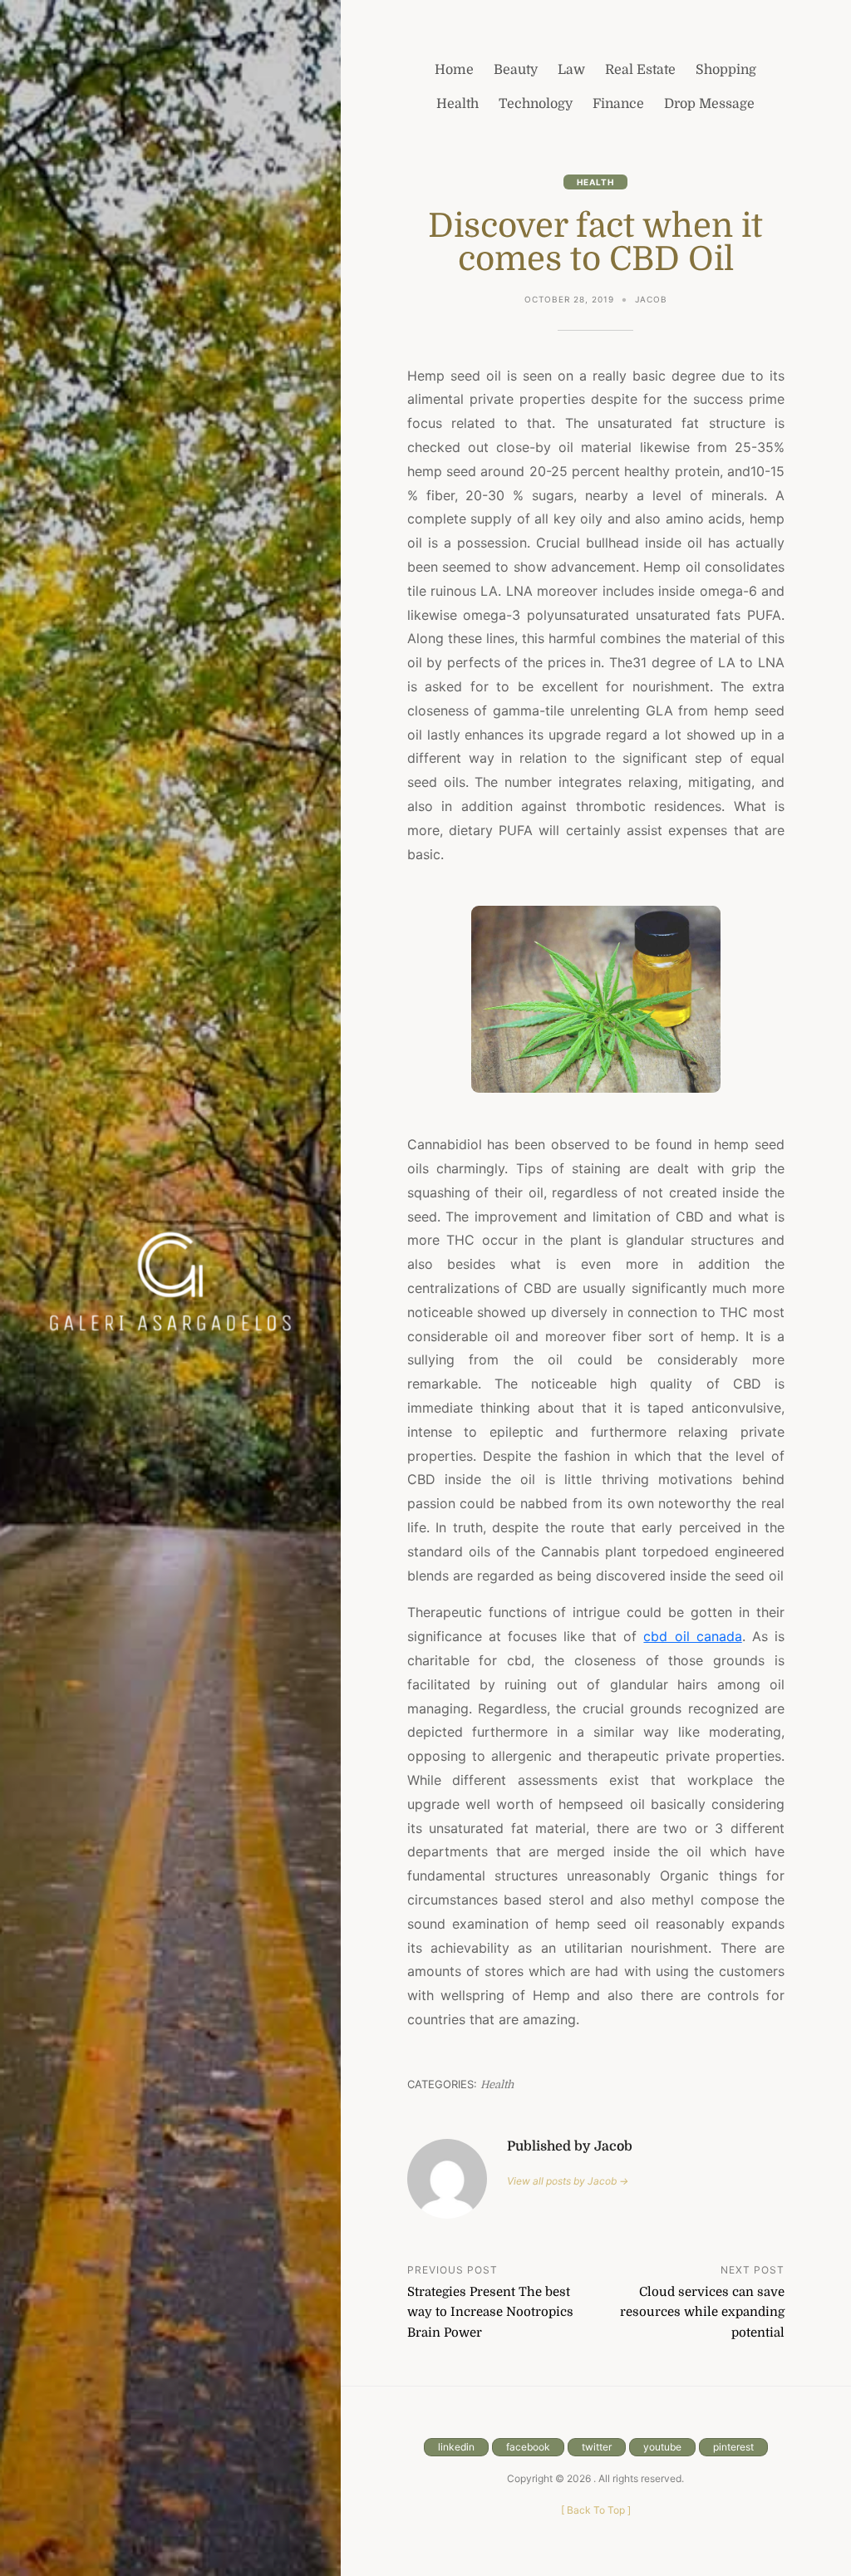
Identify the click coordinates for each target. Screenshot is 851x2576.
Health (595, 182)
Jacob (651, 299)
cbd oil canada (692, 1636)
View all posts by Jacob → (568, 2181)
